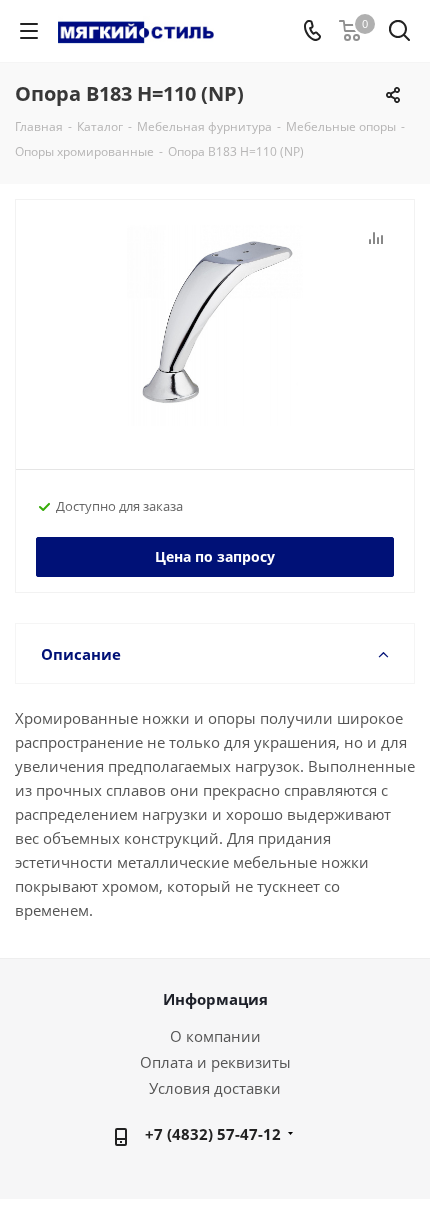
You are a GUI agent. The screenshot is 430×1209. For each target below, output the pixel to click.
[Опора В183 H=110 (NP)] (215, 325)
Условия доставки (215, 1088)
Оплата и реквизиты (215, 1062)
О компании (215, 1036)
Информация (215, 999)
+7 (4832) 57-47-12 (213, 1134)
